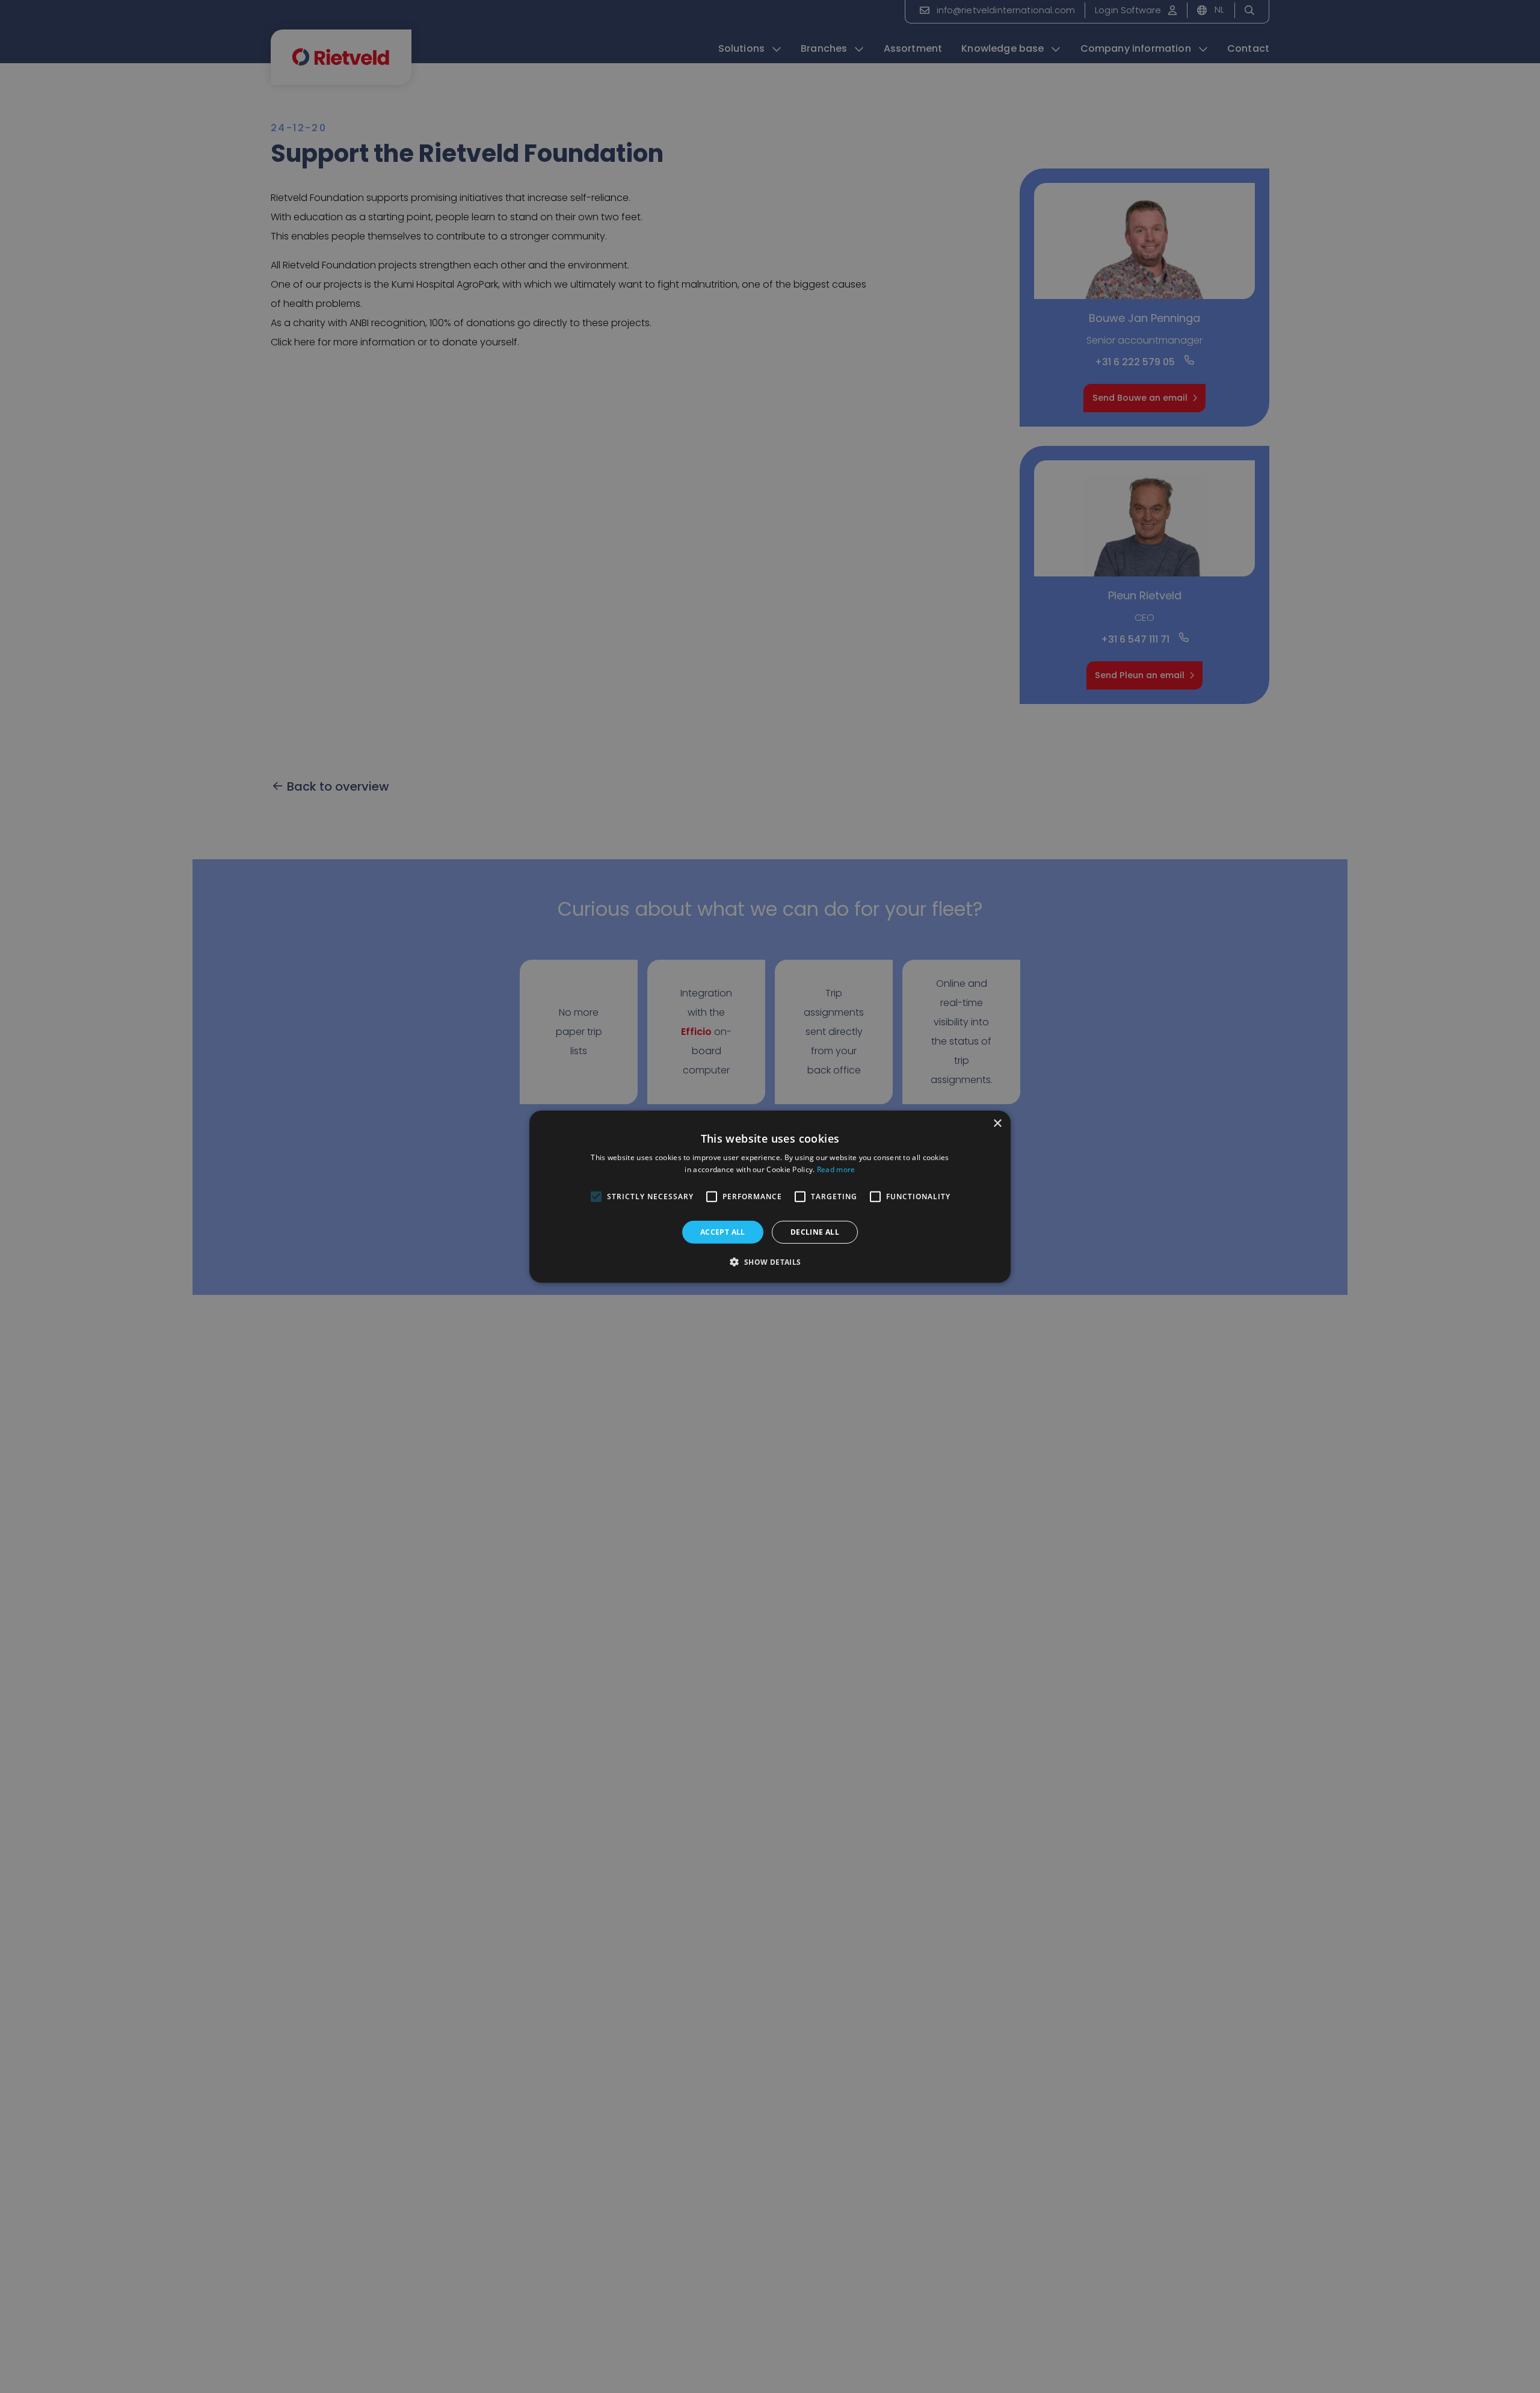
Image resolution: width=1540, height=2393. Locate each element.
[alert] (770, 1196)
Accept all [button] (723, 1231)
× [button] (997, 1123)
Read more (836, 1169)
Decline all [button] (815, 1231)
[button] (770, 1262)
